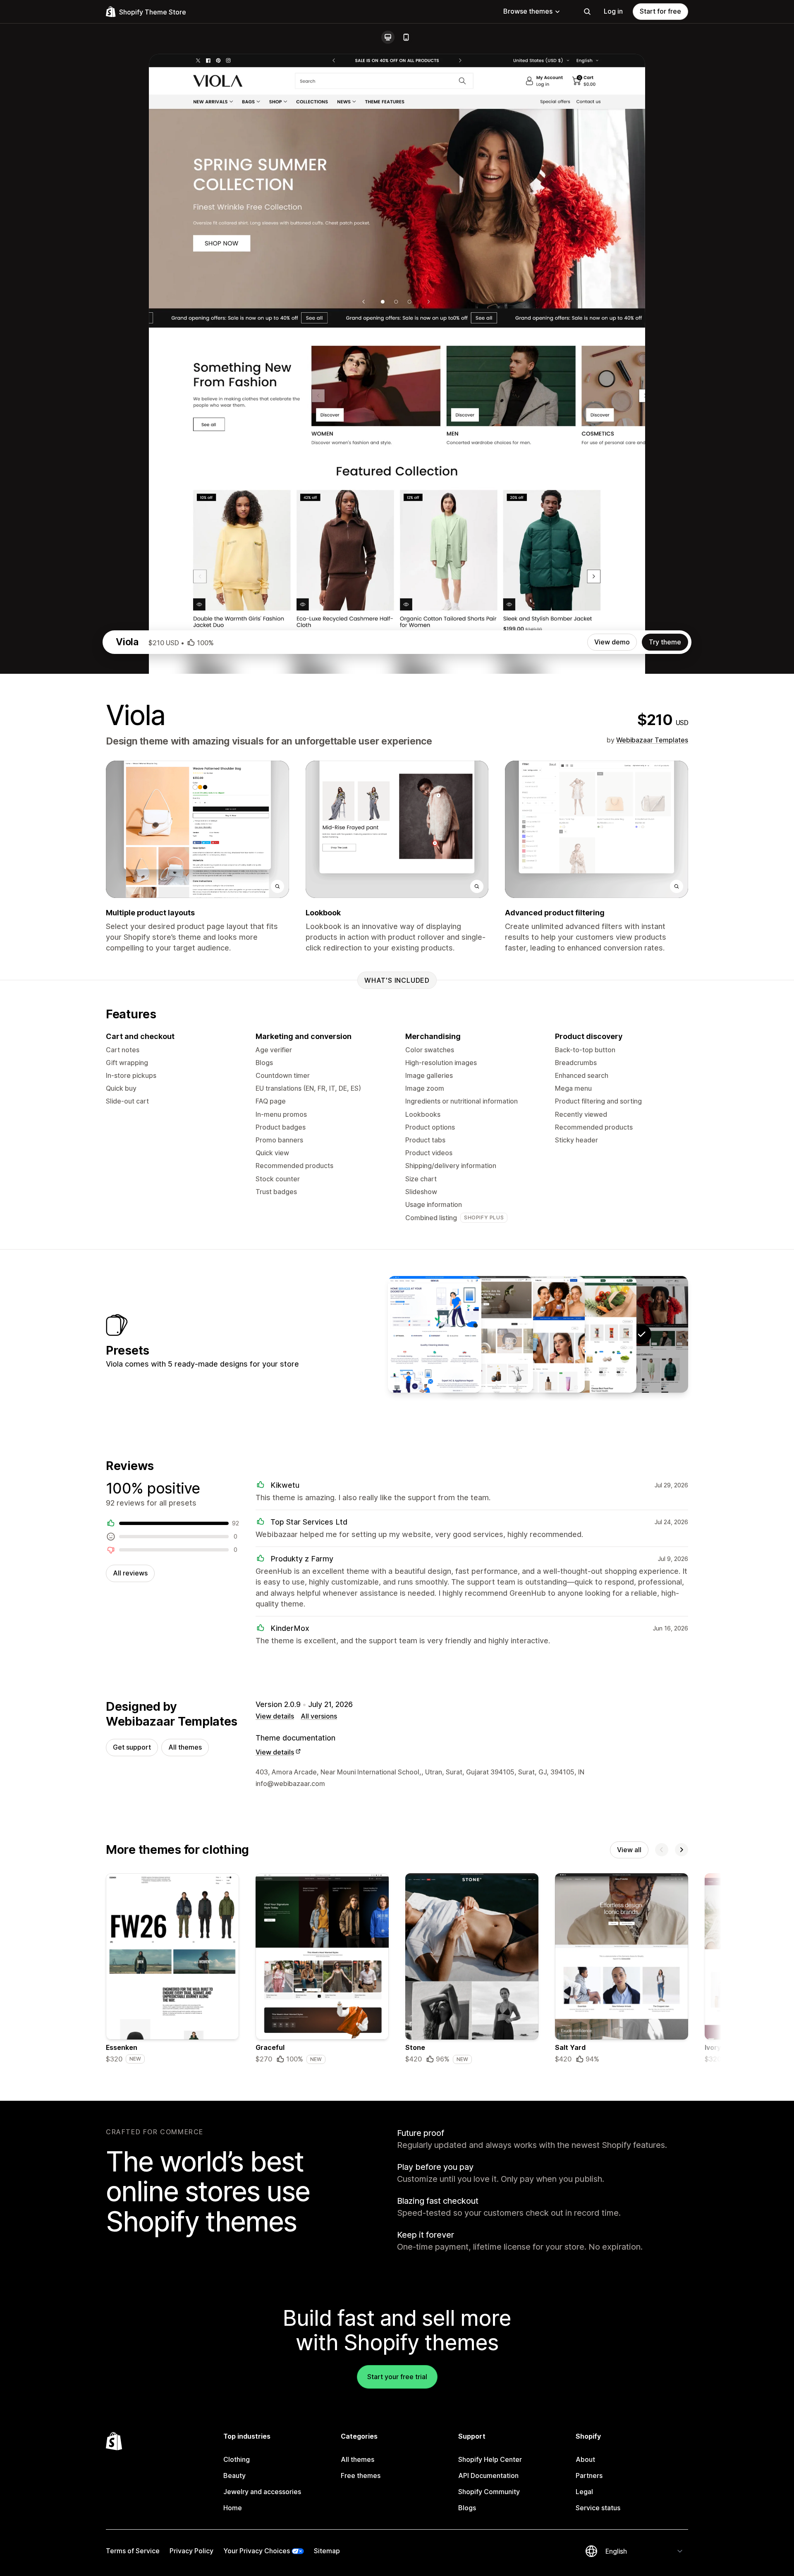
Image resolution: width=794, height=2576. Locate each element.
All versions (319, 1716)
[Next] (682, 1850)
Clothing (237, 2459)
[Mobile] (406, 37)
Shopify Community (489, 2492)
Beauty (234, 2475)
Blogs (467, 2508)
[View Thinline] (538, 1334)
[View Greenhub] (590, 1334)
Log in (613, 11)
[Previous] (662, 1850)
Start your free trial (397, 2377)
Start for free (660, 11)
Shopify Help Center (490, 2459)
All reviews (130, 1573)
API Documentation (488, 2475)
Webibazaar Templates (652, 740)
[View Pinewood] (486, 1334)
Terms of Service (133, 2551)
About (585, 2459)
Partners (589, 2475)
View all (629, 1850)
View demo (612, 642)
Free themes (361, 2475)
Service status (598, 2508)
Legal (584, 2492)
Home (233, 2508)
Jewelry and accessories (262, 2492)
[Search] (587, 12)
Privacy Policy (191, 2551)
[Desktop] (388, 37)
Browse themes (528, 11)
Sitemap (327, 2551)
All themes (185, 1747)
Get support (132, 1747)
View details (275, 1716)
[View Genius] (435, 1334)
